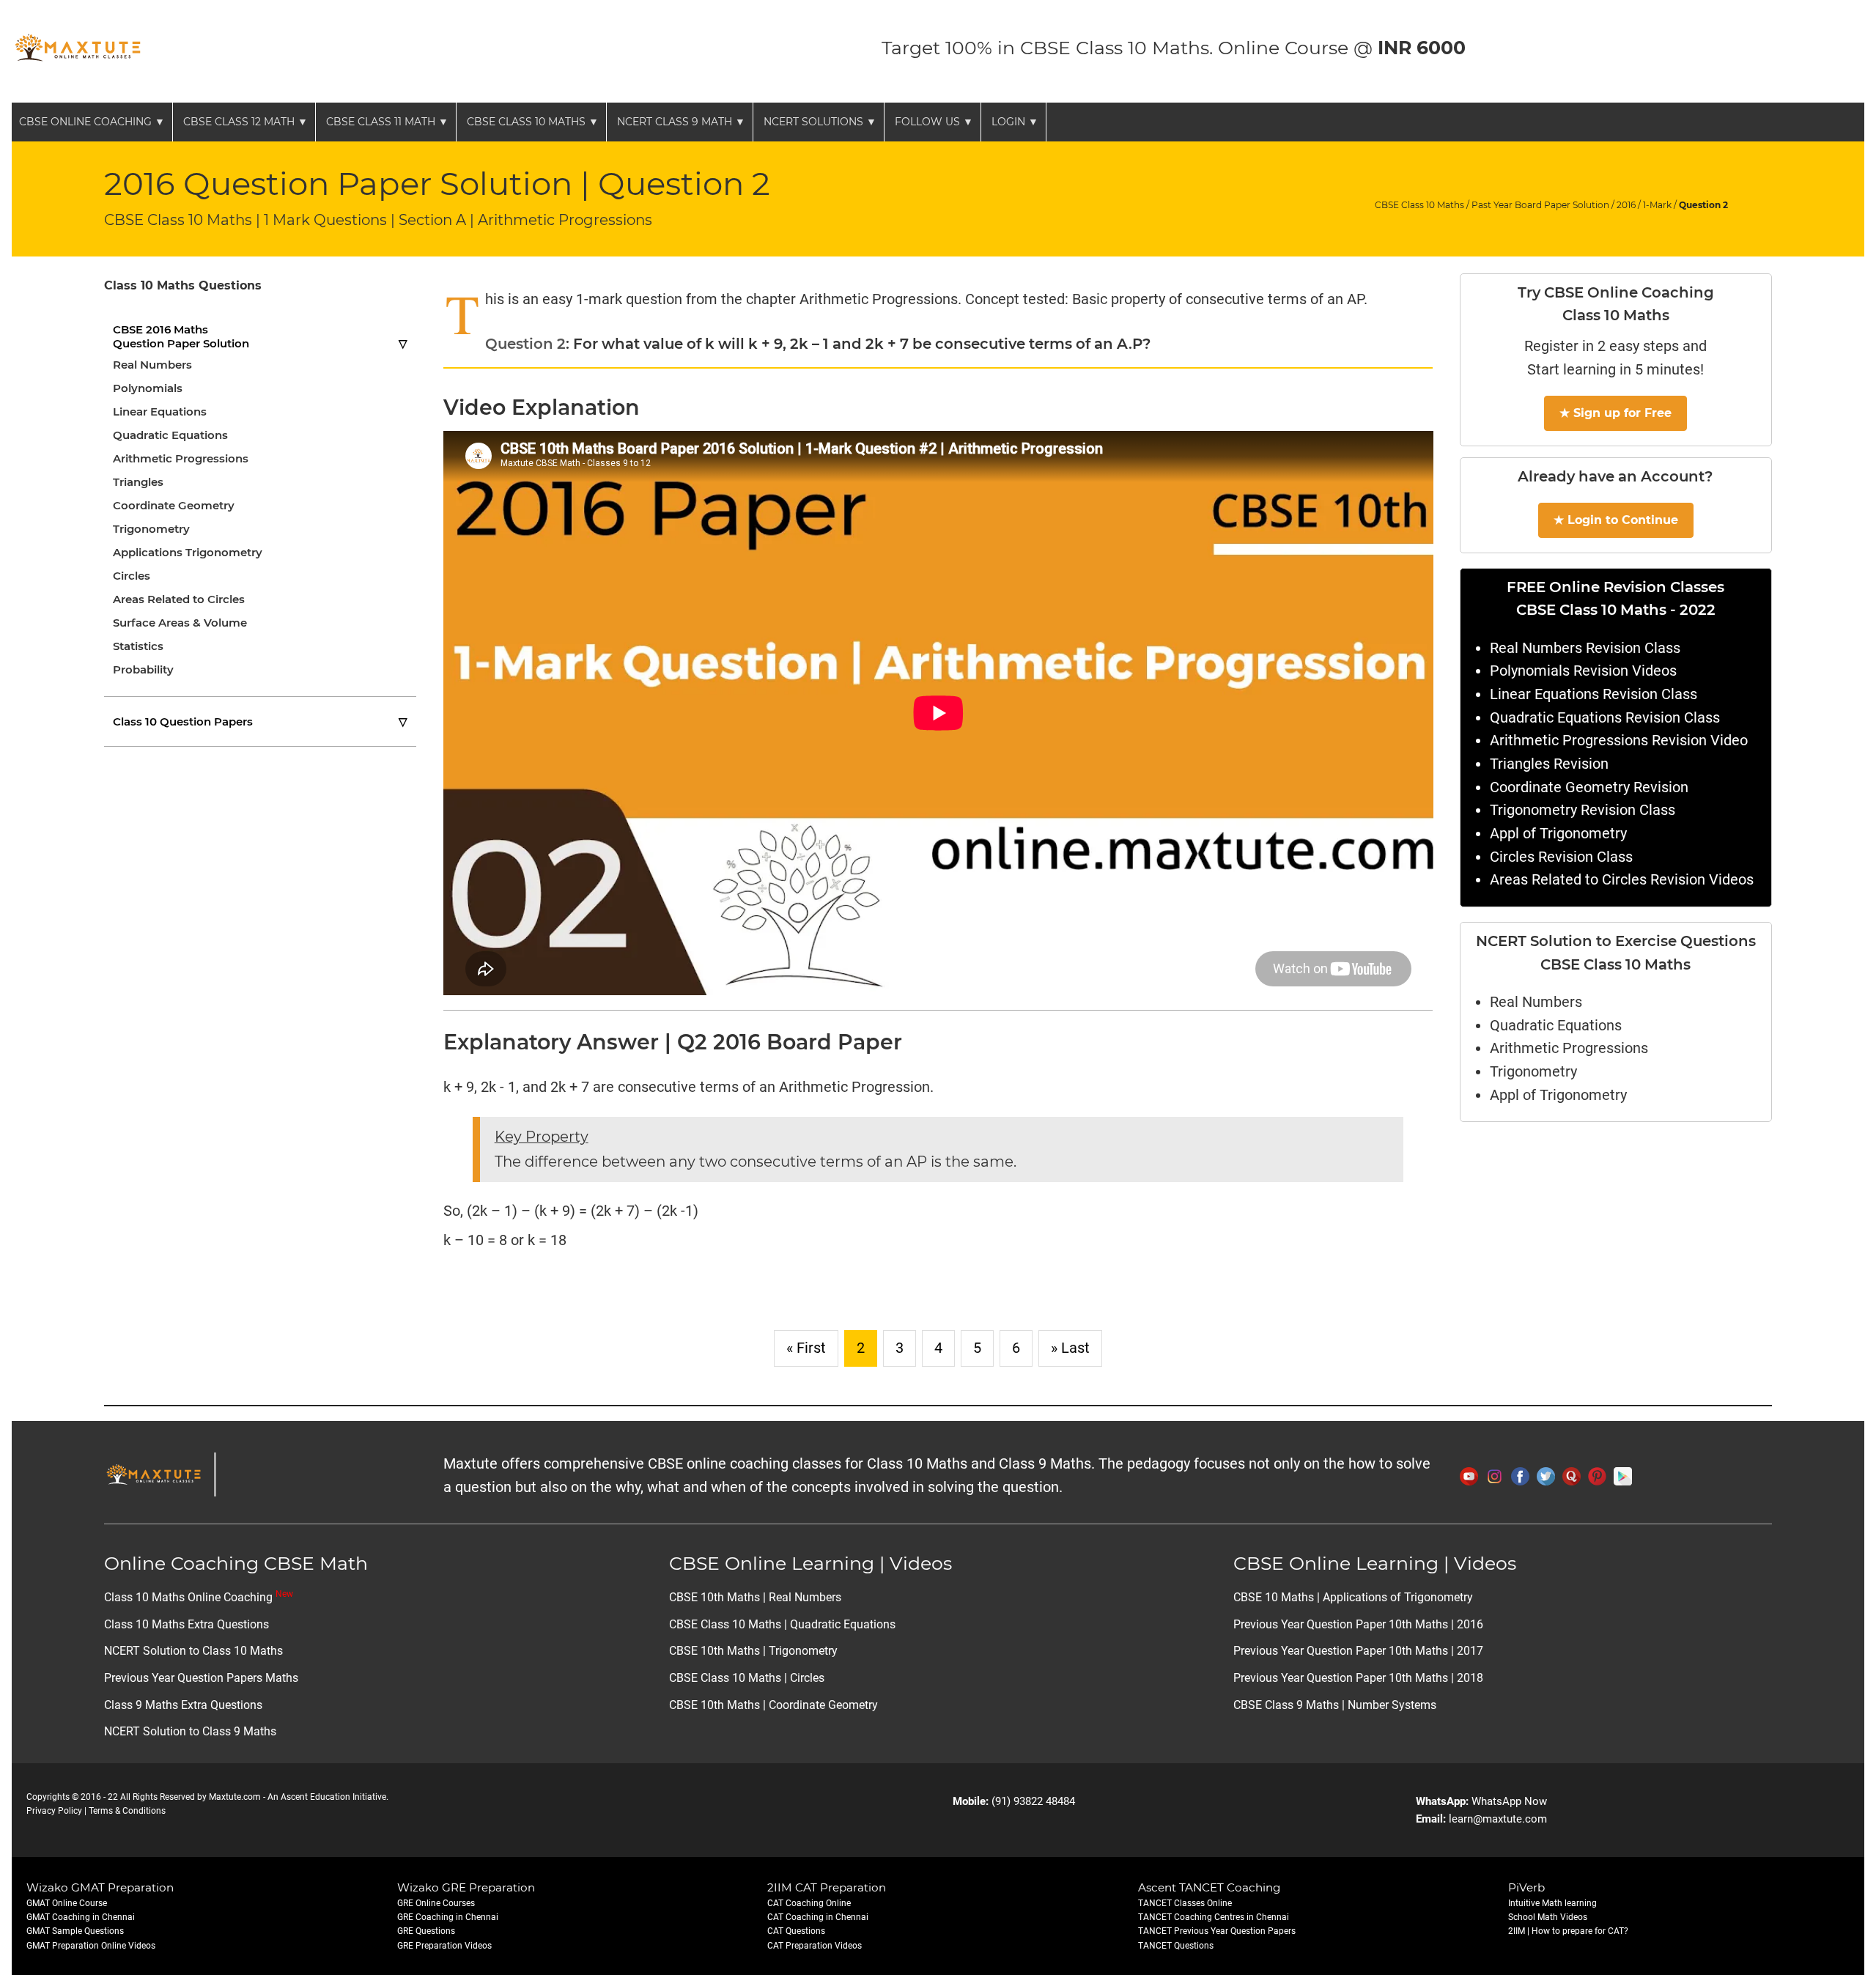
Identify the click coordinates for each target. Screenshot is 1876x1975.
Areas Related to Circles (179, 599)
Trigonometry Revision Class (1583, 810)
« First (806, 1348)
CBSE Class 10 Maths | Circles (747, 1678)
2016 (1626, 205)
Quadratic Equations (170, 435)
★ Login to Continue (1616, 520)
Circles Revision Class (1561, 857)
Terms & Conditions (127, 1811)
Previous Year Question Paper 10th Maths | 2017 (1358, 1651)
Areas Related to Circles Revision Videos (1622, 880)
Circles (132, 576)
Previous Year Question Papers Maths (201, 1678)
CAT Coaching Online (809, 1903)
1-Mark (1657, 205)
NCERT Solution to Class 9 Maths (190, 1731)
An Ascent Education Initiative (327, 1797)
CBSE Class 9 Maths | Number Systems (1335, 1705)
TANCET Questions (1176, 1946)
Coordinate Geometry (174, 505)
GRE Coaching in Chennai (448, 1917)
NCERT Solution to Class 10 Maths (193, 1651)
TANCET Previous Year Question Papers (1217, 1931)
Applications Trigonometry (188, 552)
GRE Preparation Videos (444, 1946)
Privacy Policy (54, 1811)
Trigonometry (151, 529)
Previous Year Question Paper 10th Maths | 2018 (1358, 1678)
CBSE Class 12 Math (245, 122)
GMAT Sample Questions (75, 1931)
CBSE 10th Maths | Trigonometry (753, 1651)
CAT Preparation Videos (815, 1946)
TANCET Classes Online (1185, 1903)
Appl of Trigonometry (1558, 834)
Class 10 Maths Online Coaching (199, 1597)
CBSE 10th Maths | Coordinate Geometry (773, 1705)
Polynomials (148, 388)
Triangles (138, 482)
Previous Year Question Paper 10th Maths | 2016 (1358, 1624)
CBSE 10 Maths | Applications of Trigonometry (1353, 1597)
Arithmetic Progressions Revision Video (1619, 741)
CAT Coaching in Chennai (818, 1917)
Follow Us (934, 122)
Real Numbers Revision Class (1585, 648)
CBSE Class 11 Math (387, 122)
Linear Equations (160, 411)
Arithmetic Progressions (181, 458)
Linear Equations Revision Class (1594, 694)
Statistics (138, 646)
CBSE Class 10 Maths (533, 122)
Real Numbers (152, 365)
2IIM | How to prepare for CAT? (1568, 1931)
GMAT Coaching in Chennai (81, 1917)
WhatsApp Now (1509, 1801)
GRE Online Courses (436, 1903)
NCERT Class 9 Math (681, 122)
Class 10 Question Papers (260, 721)
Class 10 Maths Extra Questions (187, 1624)
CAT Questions (796, 1931)
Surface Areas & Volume (180, 623)
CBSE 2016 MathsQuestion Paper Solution (260, 336)
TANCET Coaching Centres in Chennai (1214, 1917)
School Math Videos (1548, 1917)
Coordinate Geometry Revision (1589, 787)
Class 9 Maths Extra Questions (183, 1705)
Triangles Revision (1549, 764)
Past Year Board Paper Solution (1540, 205)
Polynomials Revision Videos (1583, 671)
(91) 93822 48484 (1033, 1801)
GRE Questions (426, 1931)
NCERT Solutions (820, 122)
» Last (1070, 1348)
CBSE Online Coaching (92, 122)
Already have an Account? (1615, 476)
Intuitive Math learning (1552, 1903)
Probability (143, 669)
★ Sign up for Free (1615, 413)
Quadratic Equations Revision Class (1605, 718)
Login (1015, 122)
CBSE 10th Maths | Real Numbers (755, 1597)
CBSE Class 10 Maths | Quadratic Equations (782, 1624)
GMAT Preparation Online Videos (91, 1946)
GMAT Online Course (67, 1903)
